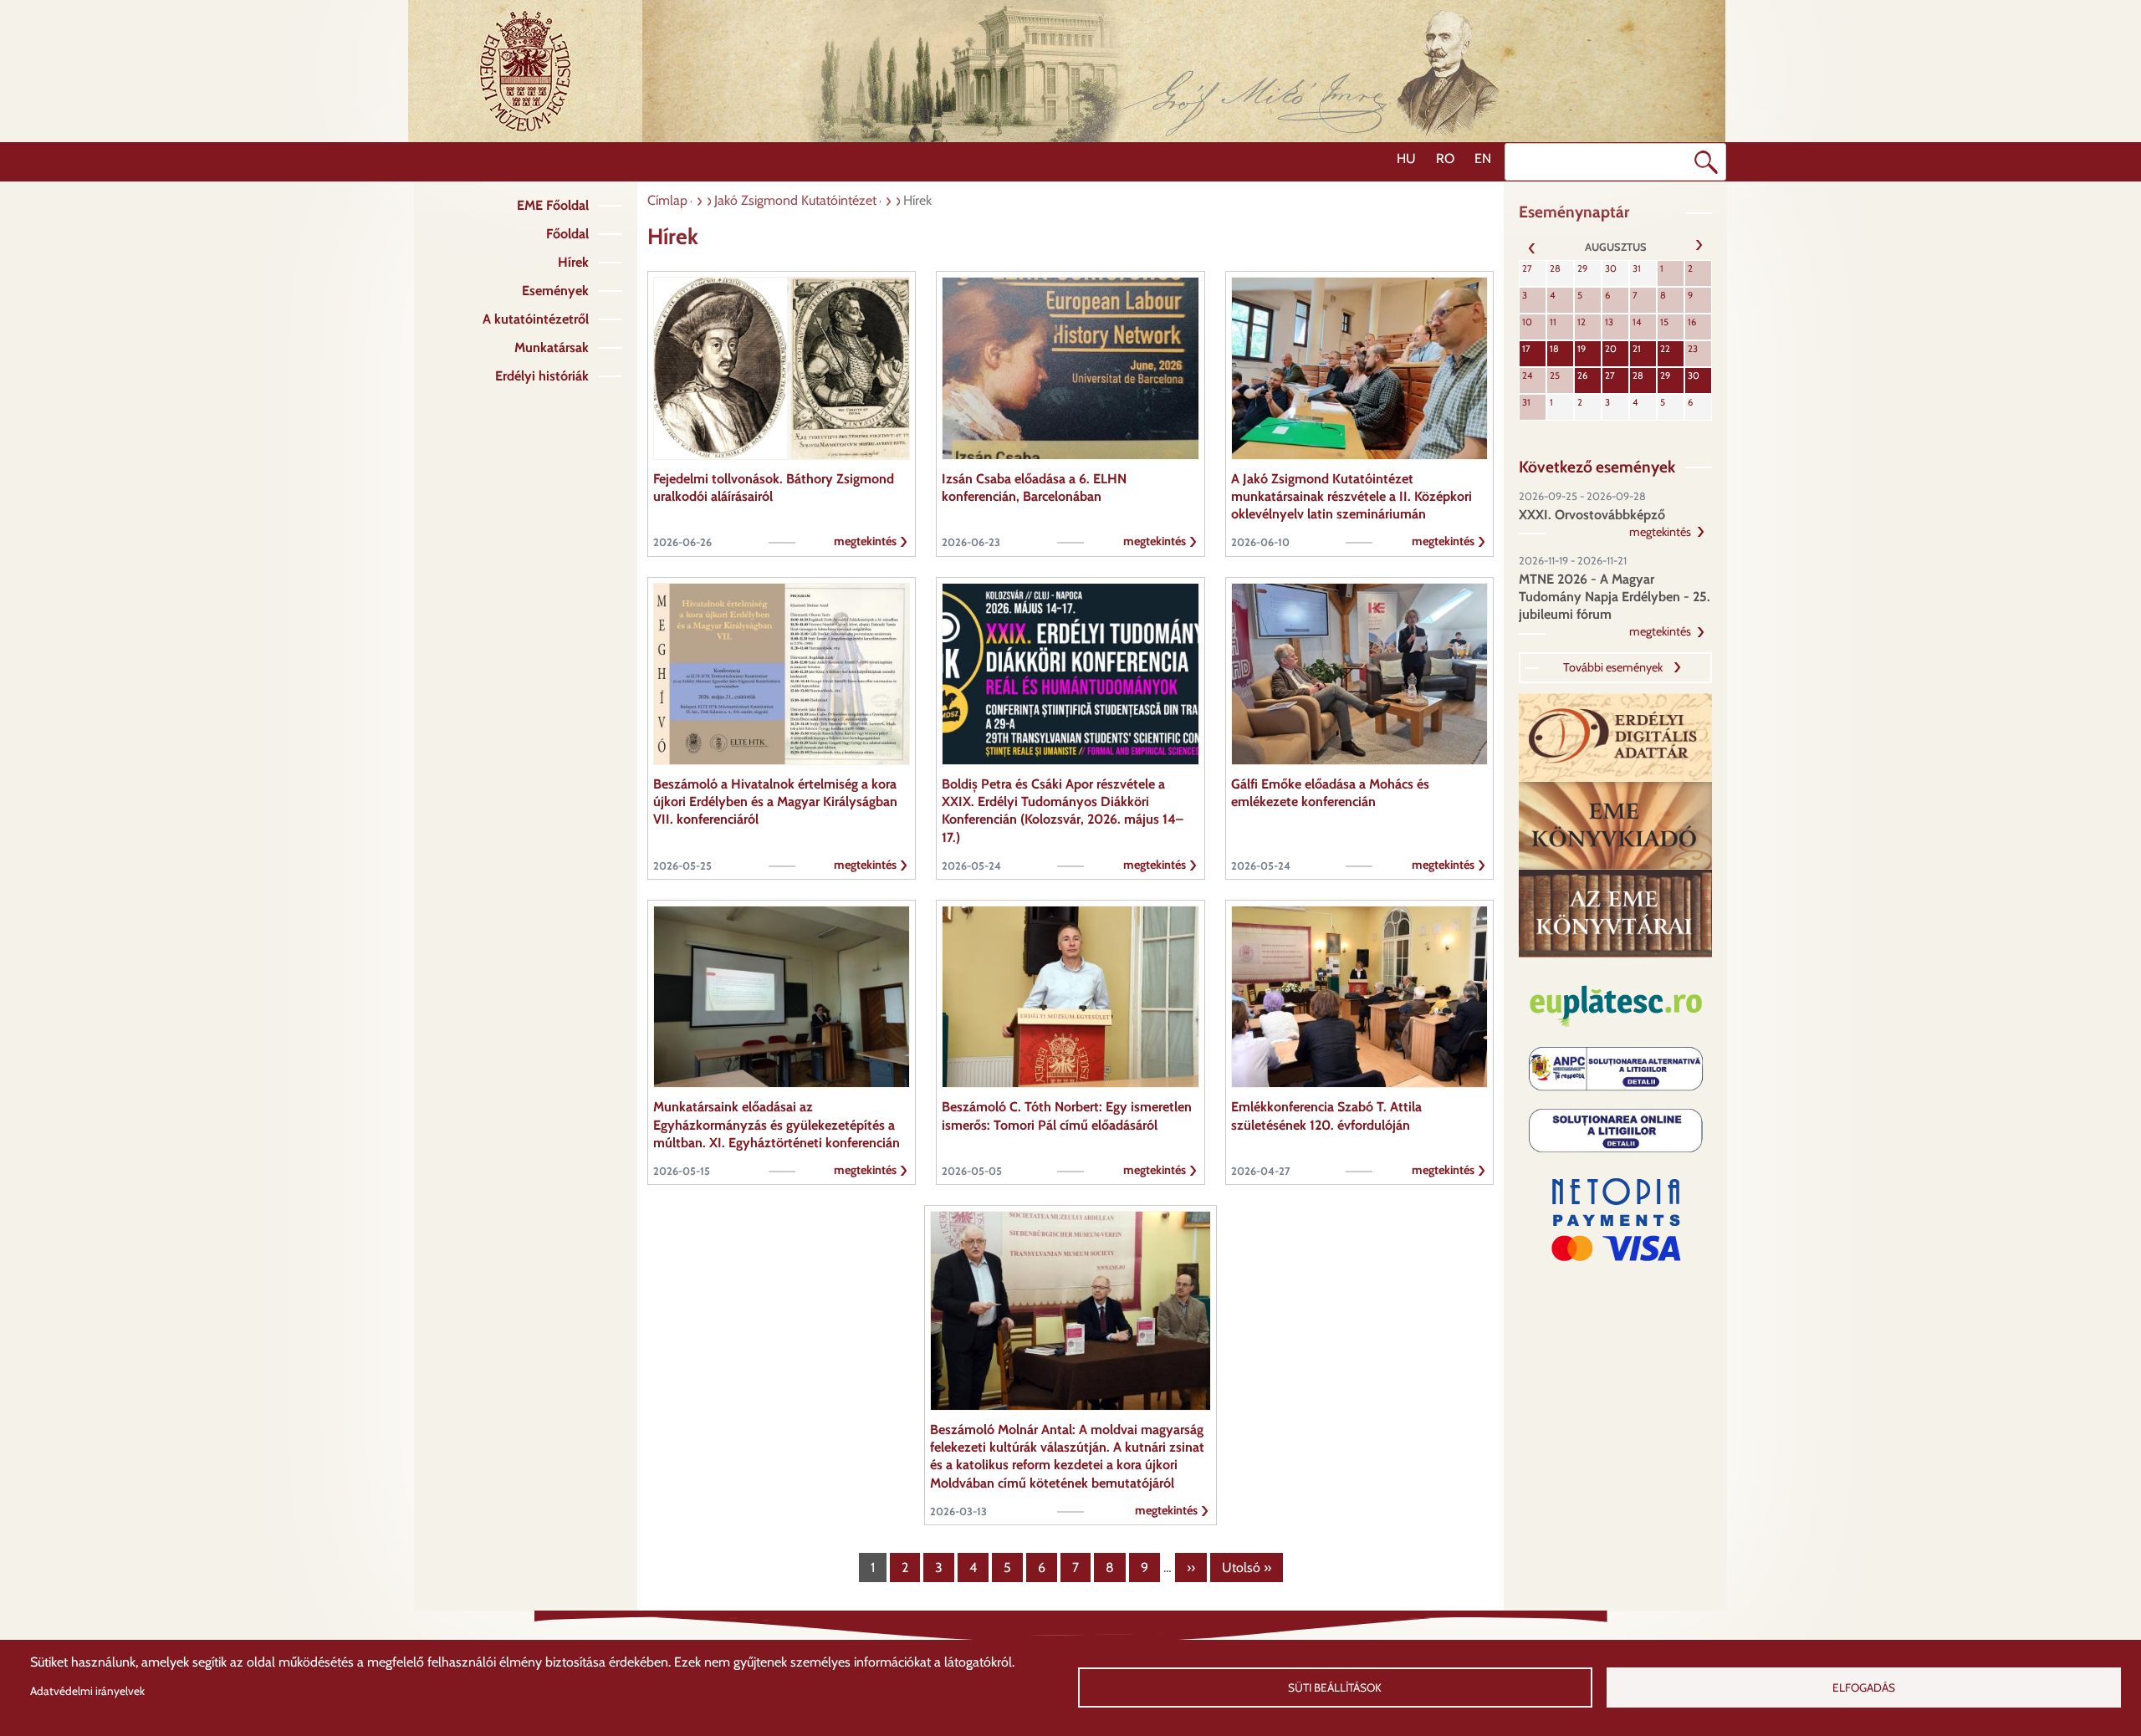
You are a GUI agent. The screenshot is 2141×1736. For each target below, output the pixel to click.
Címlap (667, 200)
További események (1613, 667)
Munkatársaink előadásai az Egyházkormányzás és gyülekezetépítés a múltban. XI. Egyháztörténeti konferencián (777, 1125)
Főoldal (567, 234)
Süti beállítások (1335, 1687)
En (1483, 158)
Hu (1406, 158)
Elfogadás (1864, 1687)
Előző (1532, 247)
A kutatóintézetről (536, 319)
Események (555, 291)
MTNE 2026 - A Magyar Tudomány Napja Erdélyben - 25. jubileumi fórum (1615, 597)
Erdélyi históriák (542, 376)
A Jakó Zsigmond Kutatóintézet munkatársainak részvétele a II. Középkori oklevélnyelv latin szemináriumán (1352, 497)
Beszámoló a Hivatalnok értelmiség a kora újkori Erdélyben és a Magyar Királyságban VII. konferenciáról (775, 802)
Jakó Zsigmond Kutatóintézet (795, 200)
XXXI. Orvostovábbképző (1592, 515)
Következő (1699, 247)
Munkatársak (552, 347)
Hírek (573, 262)
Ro (1445, 158)
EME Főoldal (553, 205)
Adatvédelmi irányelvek (87, 1691)
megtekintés (865, 541)
